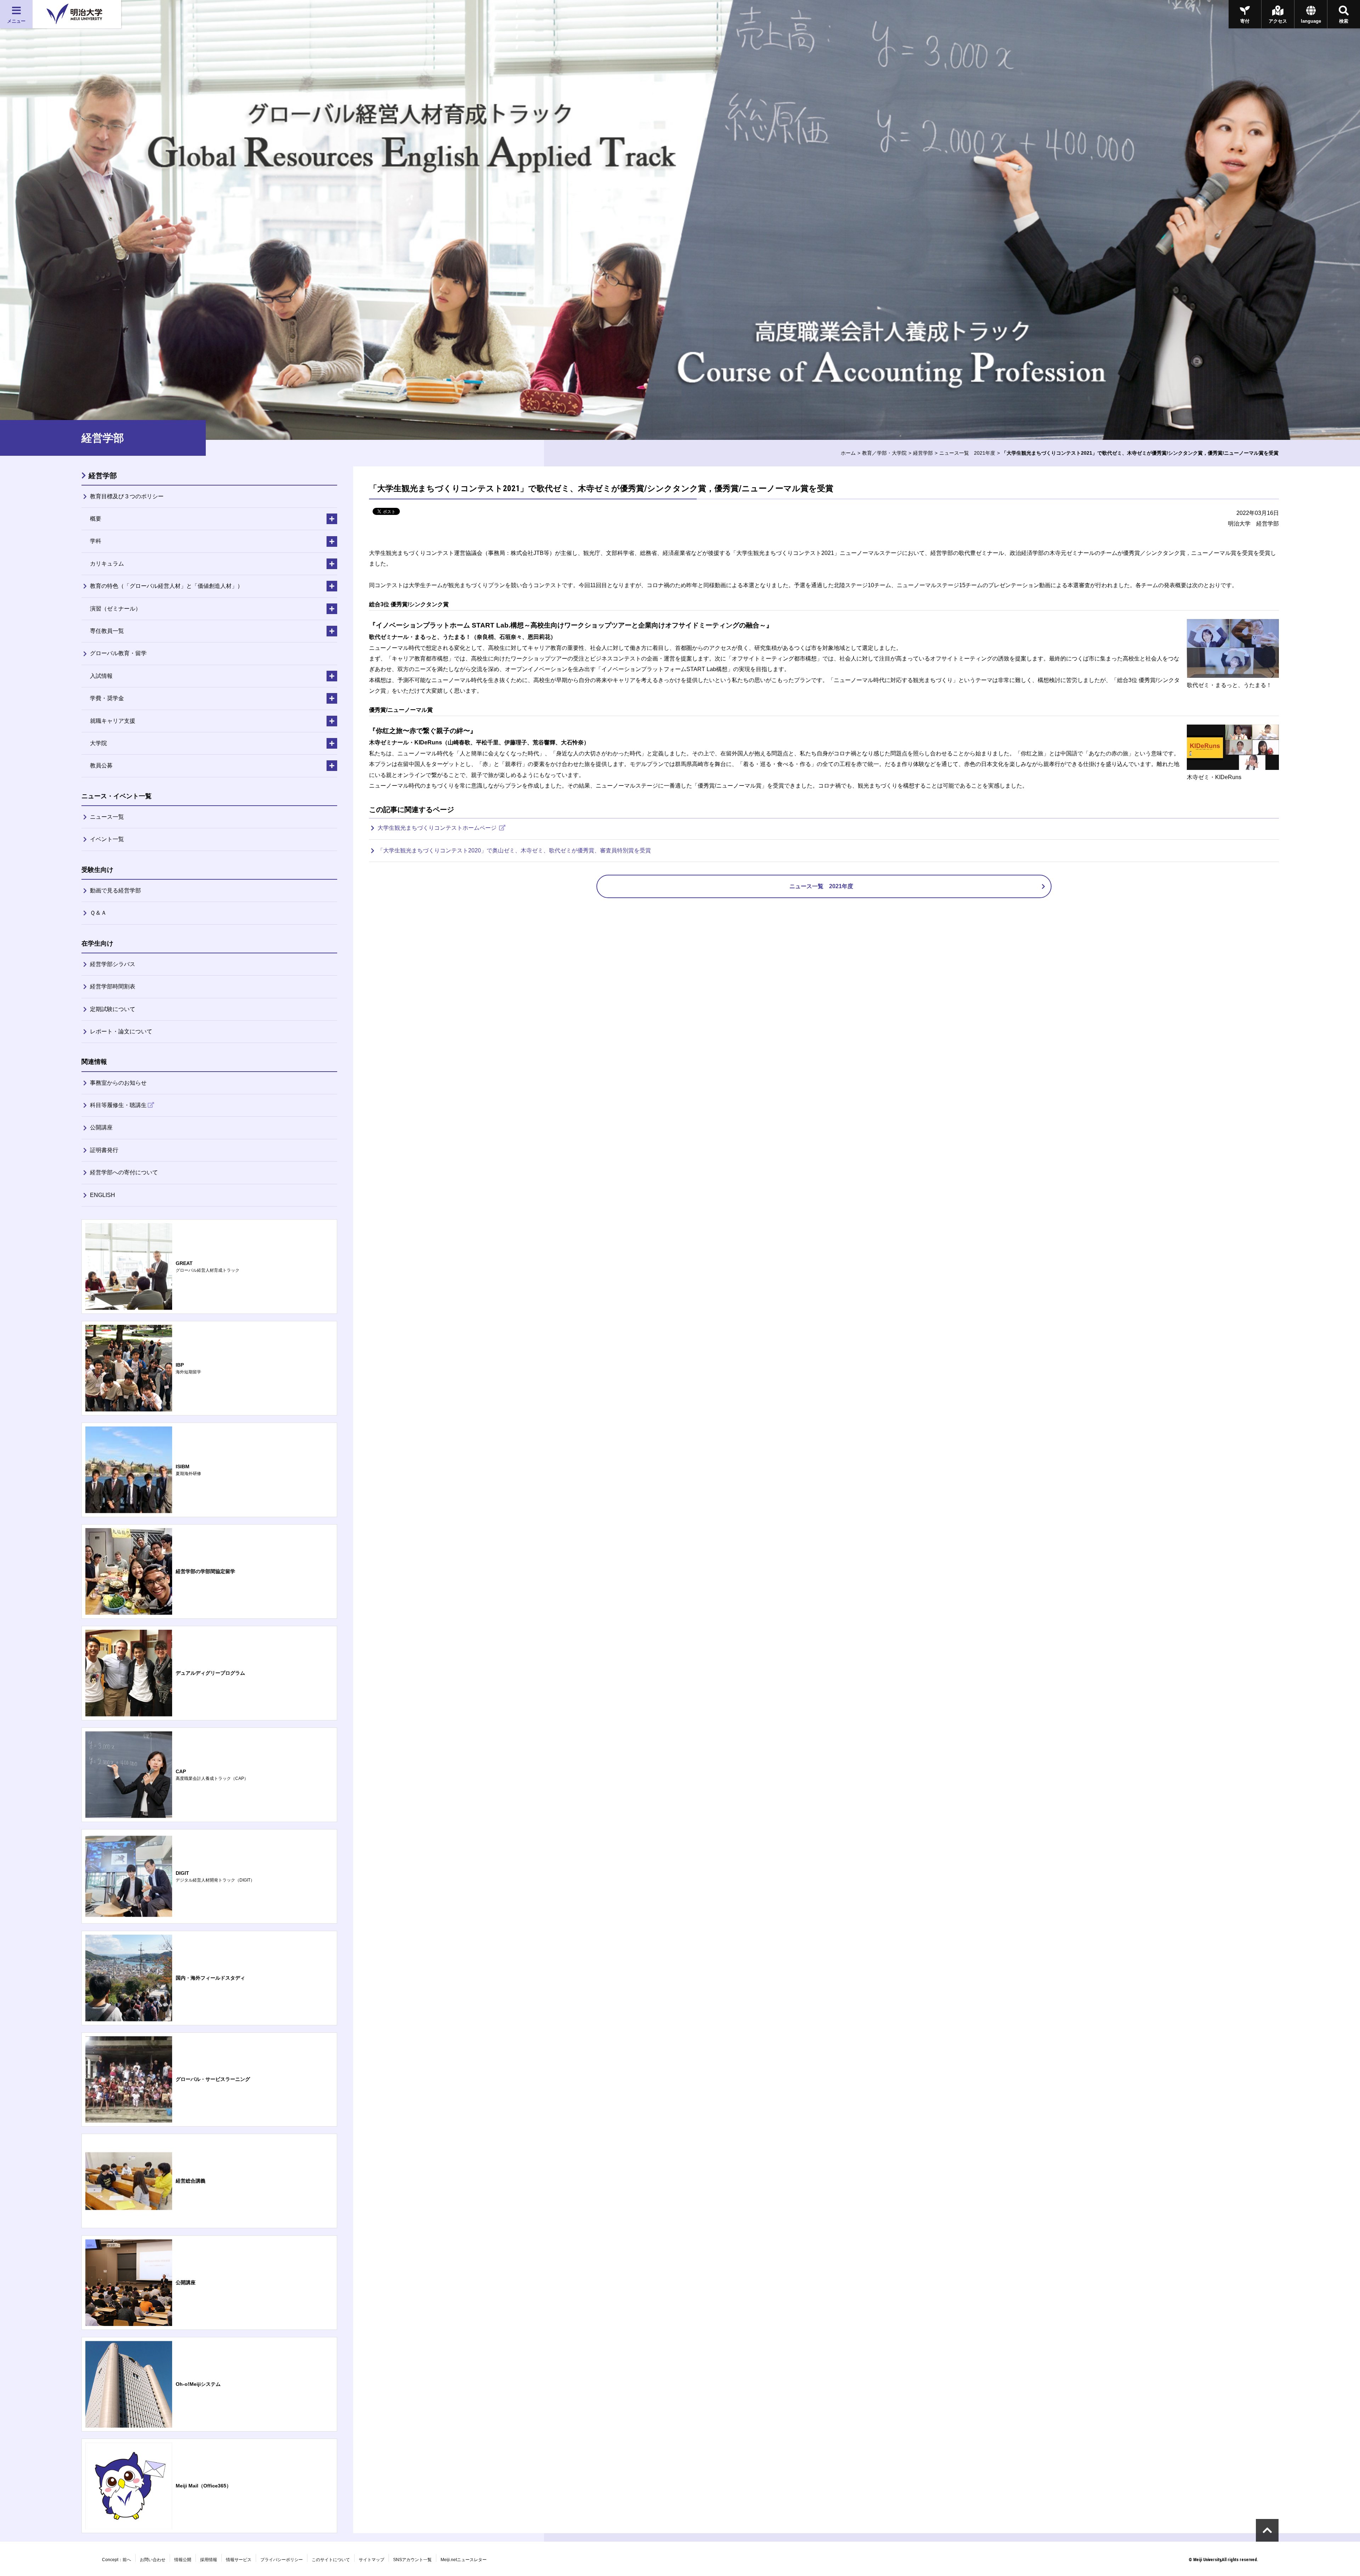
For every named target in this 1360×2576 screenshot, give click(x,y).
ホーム (848, 453)
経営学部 (923, 453)
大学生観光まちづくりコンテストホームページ (438, 828)
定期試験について (113, 1009)
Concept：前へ (117, 2560)
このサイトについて (331, 2560)
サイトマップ (372, 2560)
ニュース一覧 (107, 817)
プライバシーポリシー (282, 2560)
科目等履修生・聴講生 (118, 1105)
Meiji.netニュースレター (464, 2560)
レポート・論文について (121, 1031)
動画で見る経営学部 (115, 890)
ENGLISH (103, 1195)
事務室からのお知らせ (118, 1083)
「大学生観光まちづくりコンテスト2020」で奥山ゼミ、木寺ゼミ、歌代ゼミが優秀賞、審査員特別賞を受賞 (514, 850)
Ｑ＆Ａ (98, 913)
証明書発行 (104, 1150)
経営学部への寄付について (124, 1172)
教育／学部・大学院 (884, 453)
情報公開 (183, 2560)
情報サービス (239, 2560)
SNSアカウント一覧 (412, 2560)
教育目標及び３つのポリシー (127, 496)
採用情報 (209, 2560)
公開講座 (101, 1127)
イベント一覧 (107, 839)
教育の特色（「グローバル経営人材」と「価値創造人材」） (166, 586)
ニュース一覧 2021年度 (967, 453)
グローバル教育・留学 (118, 653)
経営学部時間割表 (113, 986)
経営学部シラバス (113, 964)
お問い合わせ (153, 2560)
